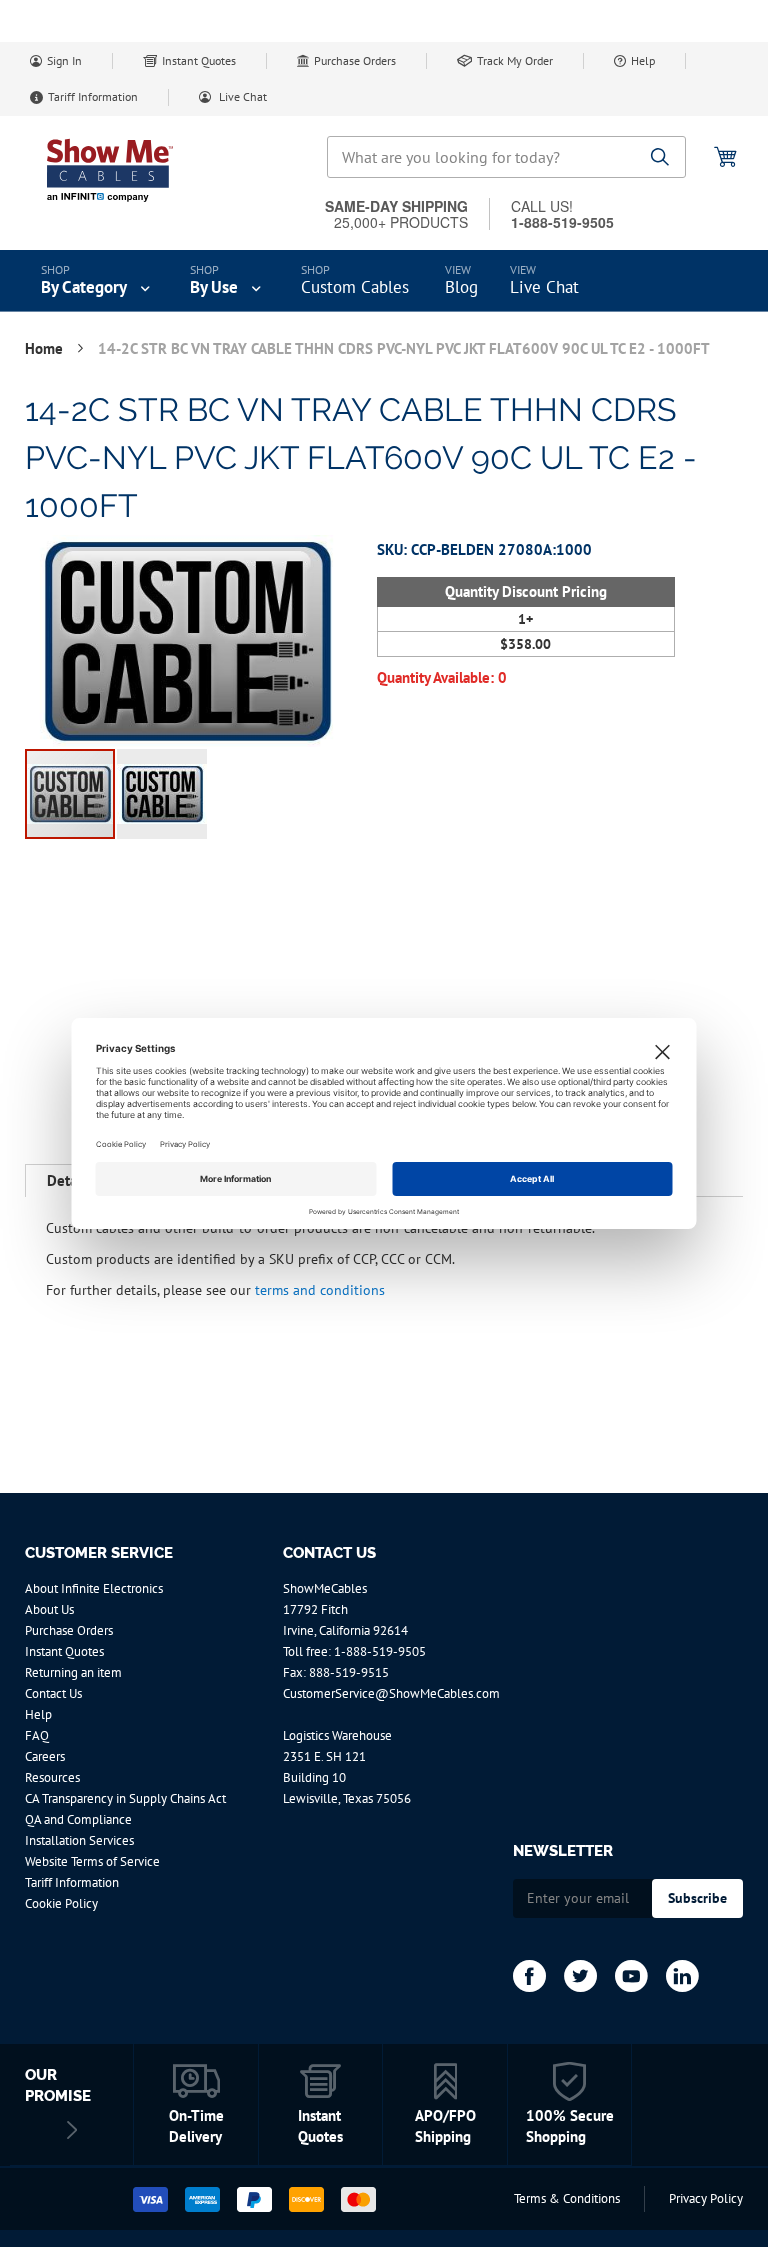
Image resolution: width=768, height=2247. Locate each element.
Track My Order (515, 60)
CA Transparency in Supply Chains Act (125, 1798)
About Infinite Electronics (94, 1588)
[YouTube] (631, 1976)
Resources (52, 1777)
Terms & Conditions (567, 2198)
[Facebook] (529, 1976)
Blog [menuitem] (461, 287)
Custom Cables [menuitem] (355, 287)
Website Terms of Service (92, 1861)
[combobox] (506, 157)
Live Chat (241, 96)
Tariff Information (93, 96)
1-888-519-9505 (380, 1651)
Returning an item (73, 1672)
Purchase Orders (355, 60)
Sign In (64, 60)
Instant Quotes (199, 60)
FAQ (37, 1735)
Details (69, 1180)
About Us (49, 1609)
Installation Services (79, 1840)
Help (643, 60)
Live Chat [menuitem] (544, 287)
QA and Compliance (78, 1819)
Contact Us (53, 1693)
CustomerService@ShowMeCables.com (391, 1693)
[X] (580, 1976)
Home (46, 348)
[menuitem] (97, 281)
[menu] (384, 281)
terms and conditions (320, 1289)
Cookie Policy (61, 1903)
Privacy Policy (706, 2198)
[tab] (69, 1181)
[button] (162, 794)
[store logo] (110, 170)
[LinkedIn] (682, 1976)
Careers (45, 1756)
